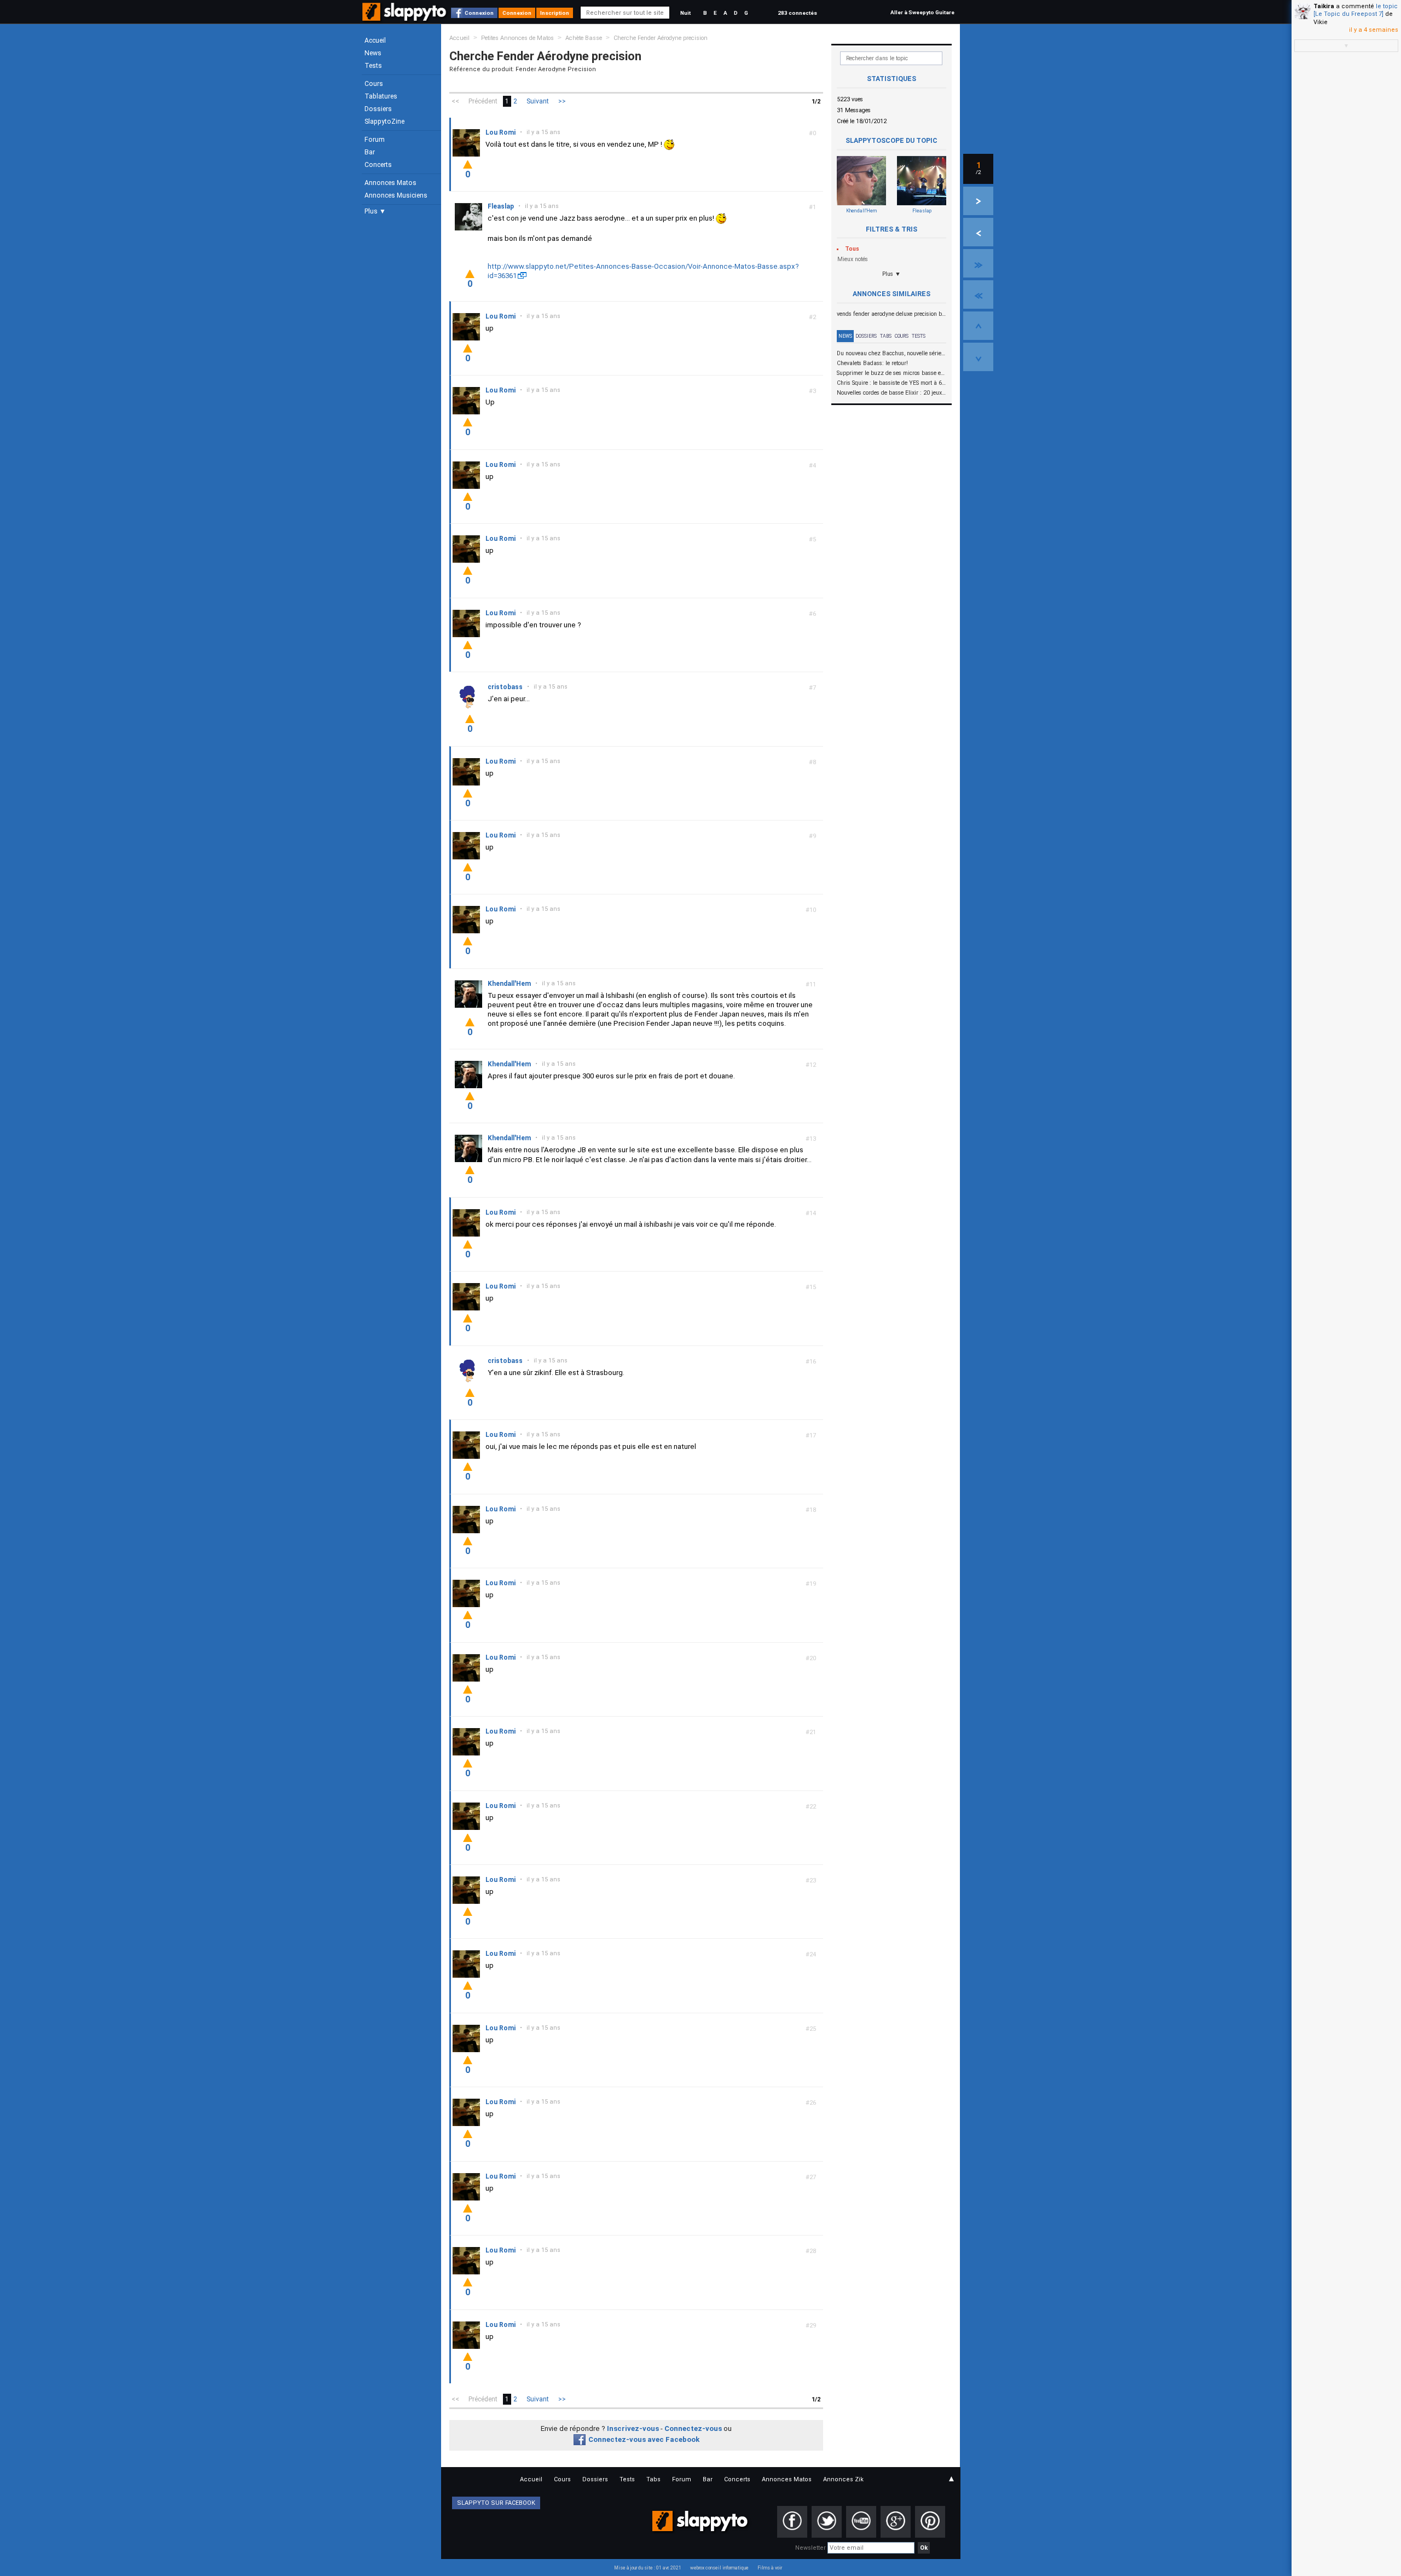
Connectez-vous (693, 2428)
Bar (370, 152)
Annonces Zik (843, 2479)
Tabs (886, 336)
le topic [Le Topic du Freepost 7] (1356, 10)
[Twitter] (827, 2522)
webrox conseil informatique (719, 2568)
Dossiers (378, 109)
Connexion (479, 13)
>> (562, 101)
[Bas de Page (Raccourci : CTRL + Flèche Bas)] (978, 357)
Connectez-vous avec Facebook (644, 2439)
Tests (373, 66)
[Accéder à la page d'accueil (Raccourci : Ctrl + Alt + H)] (405, 17)
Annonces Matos (390, 183)
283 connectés (797, 13)
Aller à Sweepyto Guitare (922, 12)
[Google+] (896, 2522)
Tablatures (381, 96)
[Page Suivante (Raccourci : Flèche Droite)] (978, 201)
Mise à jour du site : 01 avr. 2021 (648, 2568)
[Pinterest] (930, 2522)
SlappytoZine (384, 122)
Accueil (375, 41)
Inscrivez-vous (633, 2428)
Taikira (1324, 6)
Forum (375, 140)
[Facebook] (792, 2522)
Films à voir (770, 2568)
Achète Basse (584, 38)
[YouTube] (861, 2522)
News (373, 53)
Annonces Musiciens (396, 195)
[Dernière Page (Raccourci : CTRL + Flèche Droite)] (978, 263)
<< (455, 101)
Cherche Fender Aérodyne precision (661, 38)
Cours (374, 84)
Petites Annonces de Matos (517, 38)
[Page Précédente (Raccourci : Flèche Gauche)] (978, 232)
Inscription (555, 13)
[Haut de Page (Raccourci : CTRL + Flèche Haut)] (978, 326)
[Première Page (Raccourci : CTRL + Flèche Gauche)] (978, 294)
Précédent (483, 101)
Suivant (538, 101)
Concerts (378, 165)
